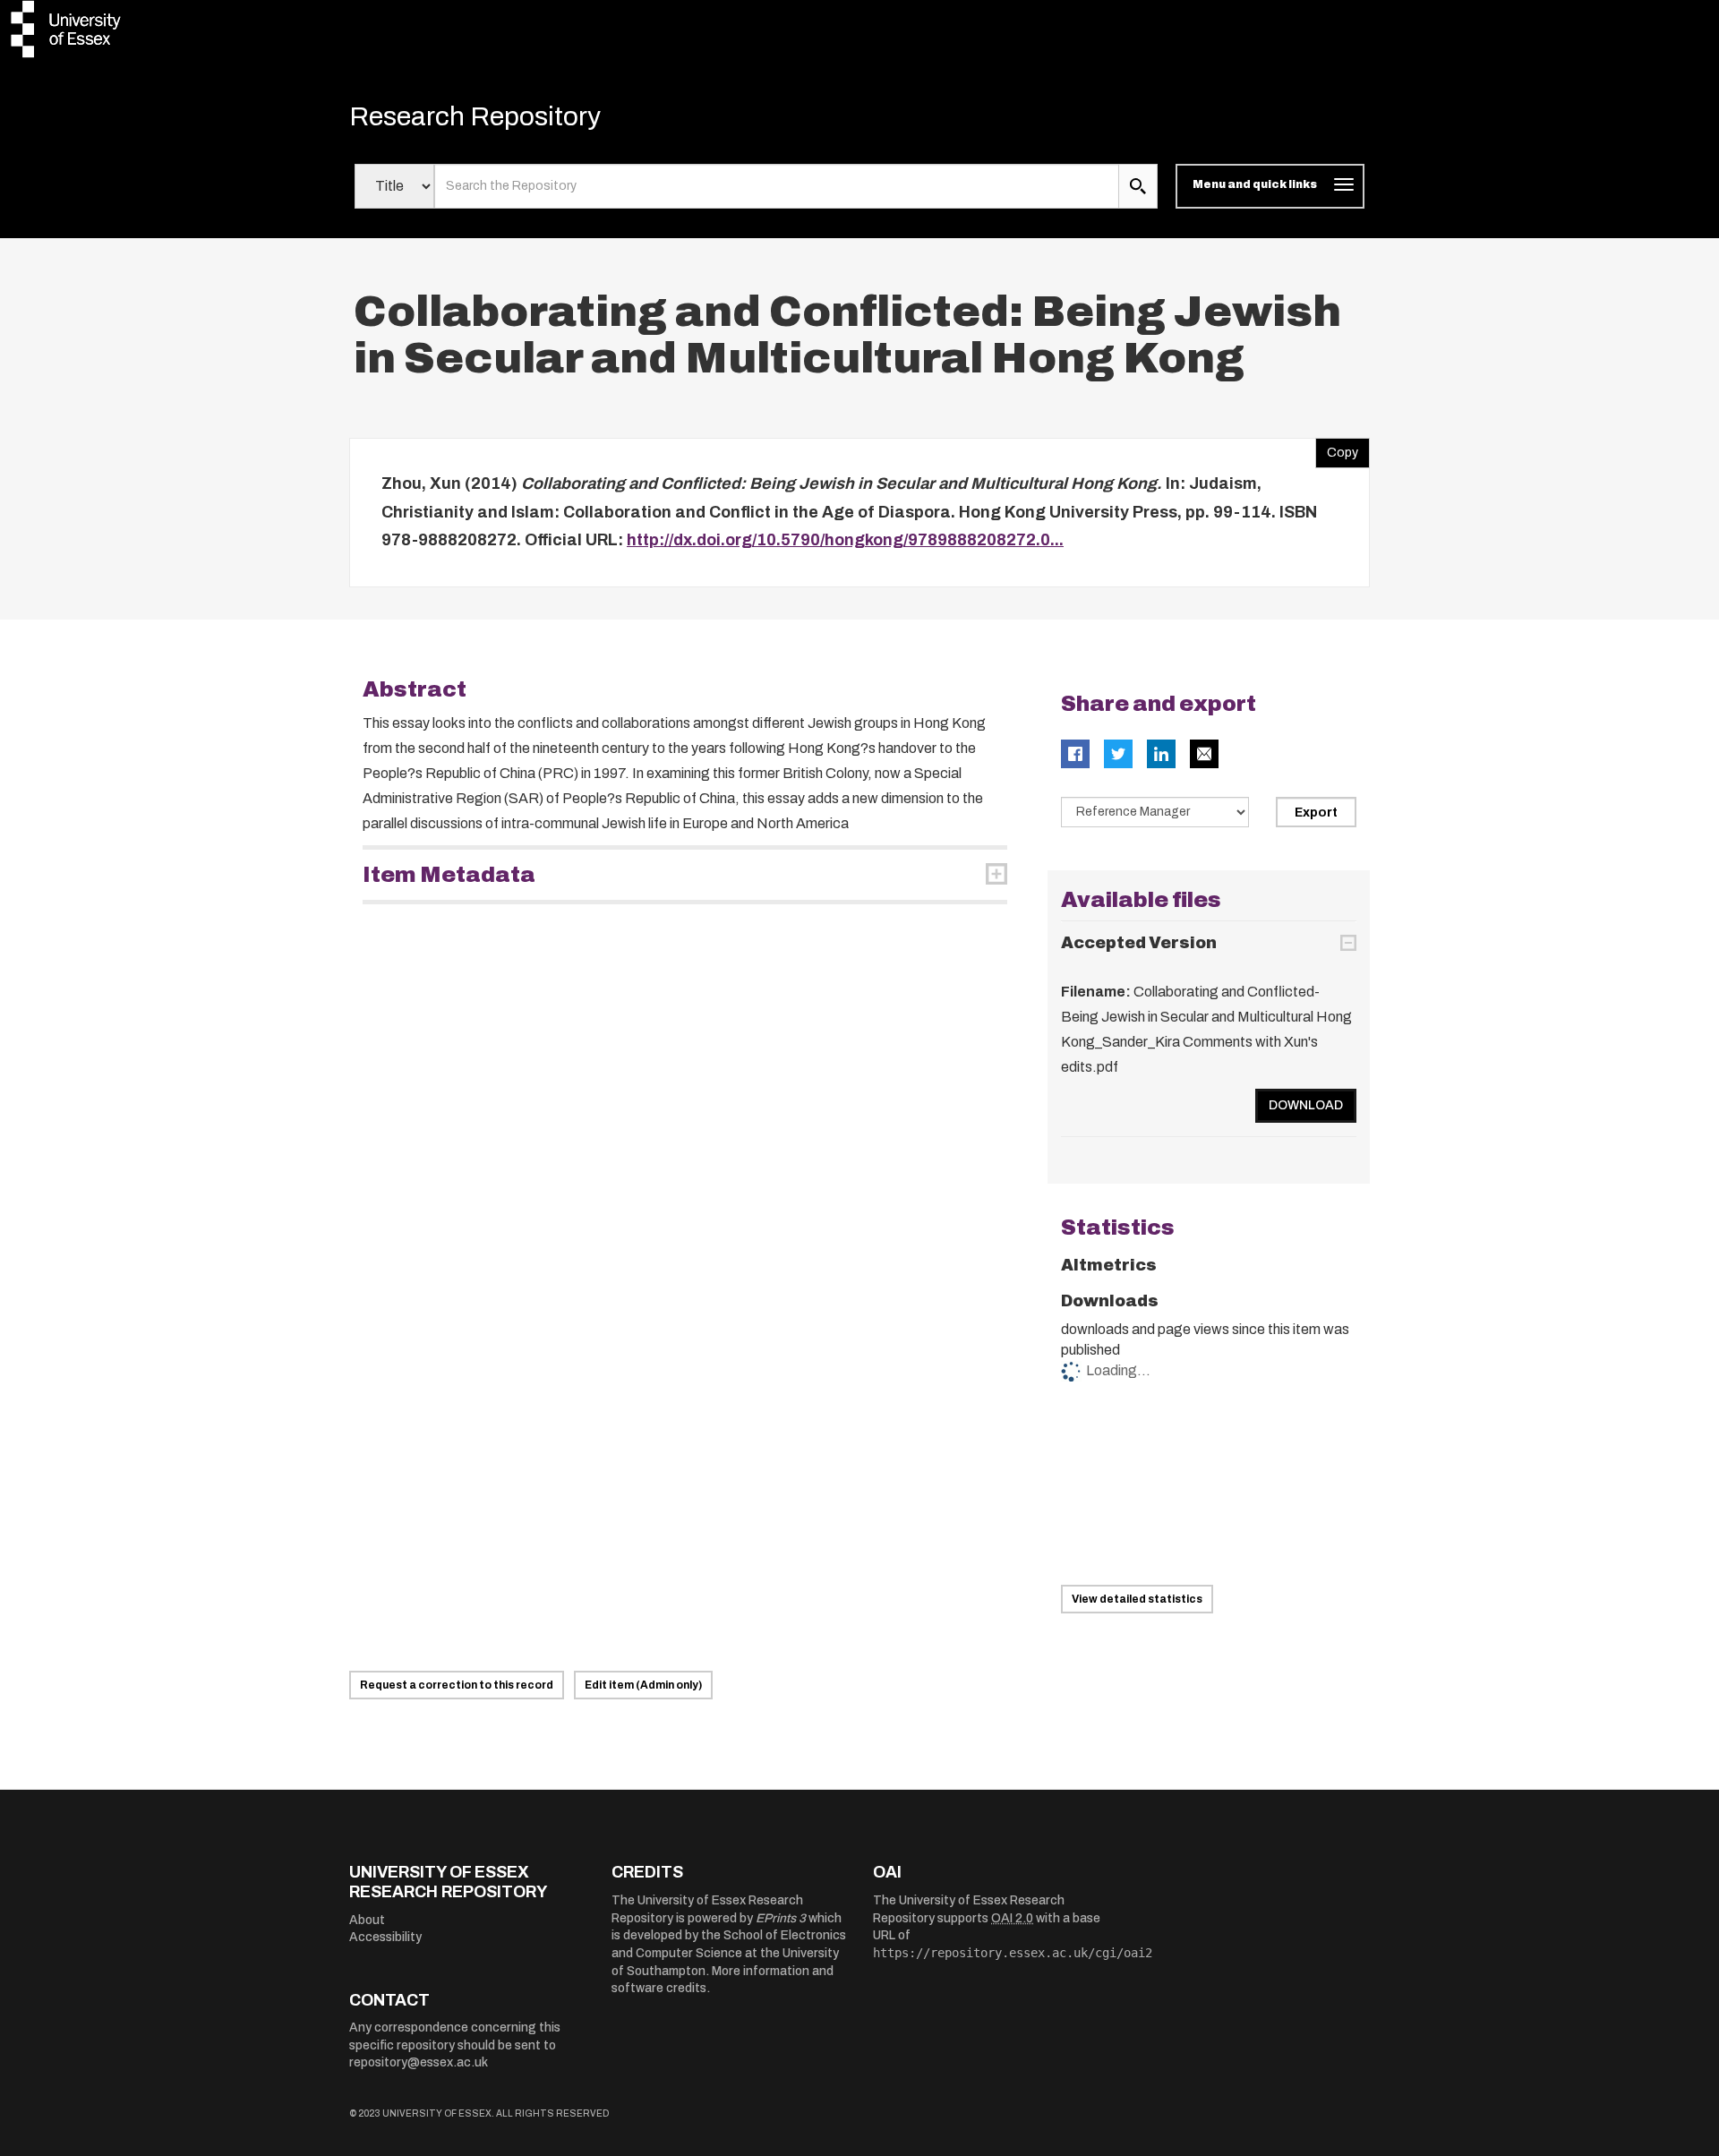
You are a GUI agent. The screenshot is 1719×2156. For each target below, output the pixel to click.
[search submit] (1138, 186)
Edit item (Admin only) (643, 1685)
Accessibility (385, 1937)
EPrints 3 (781, 1918)
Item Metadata (449, 875)
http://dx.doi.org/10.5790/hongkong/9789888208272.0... (845, 540)
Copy (1337, 449)
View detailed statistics (1137, 1599)
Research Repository (475, 116)
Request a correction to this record (457, 1685)
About (367, 1920)
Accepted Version (1139, 943)
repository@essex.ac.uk (419, 2062)
